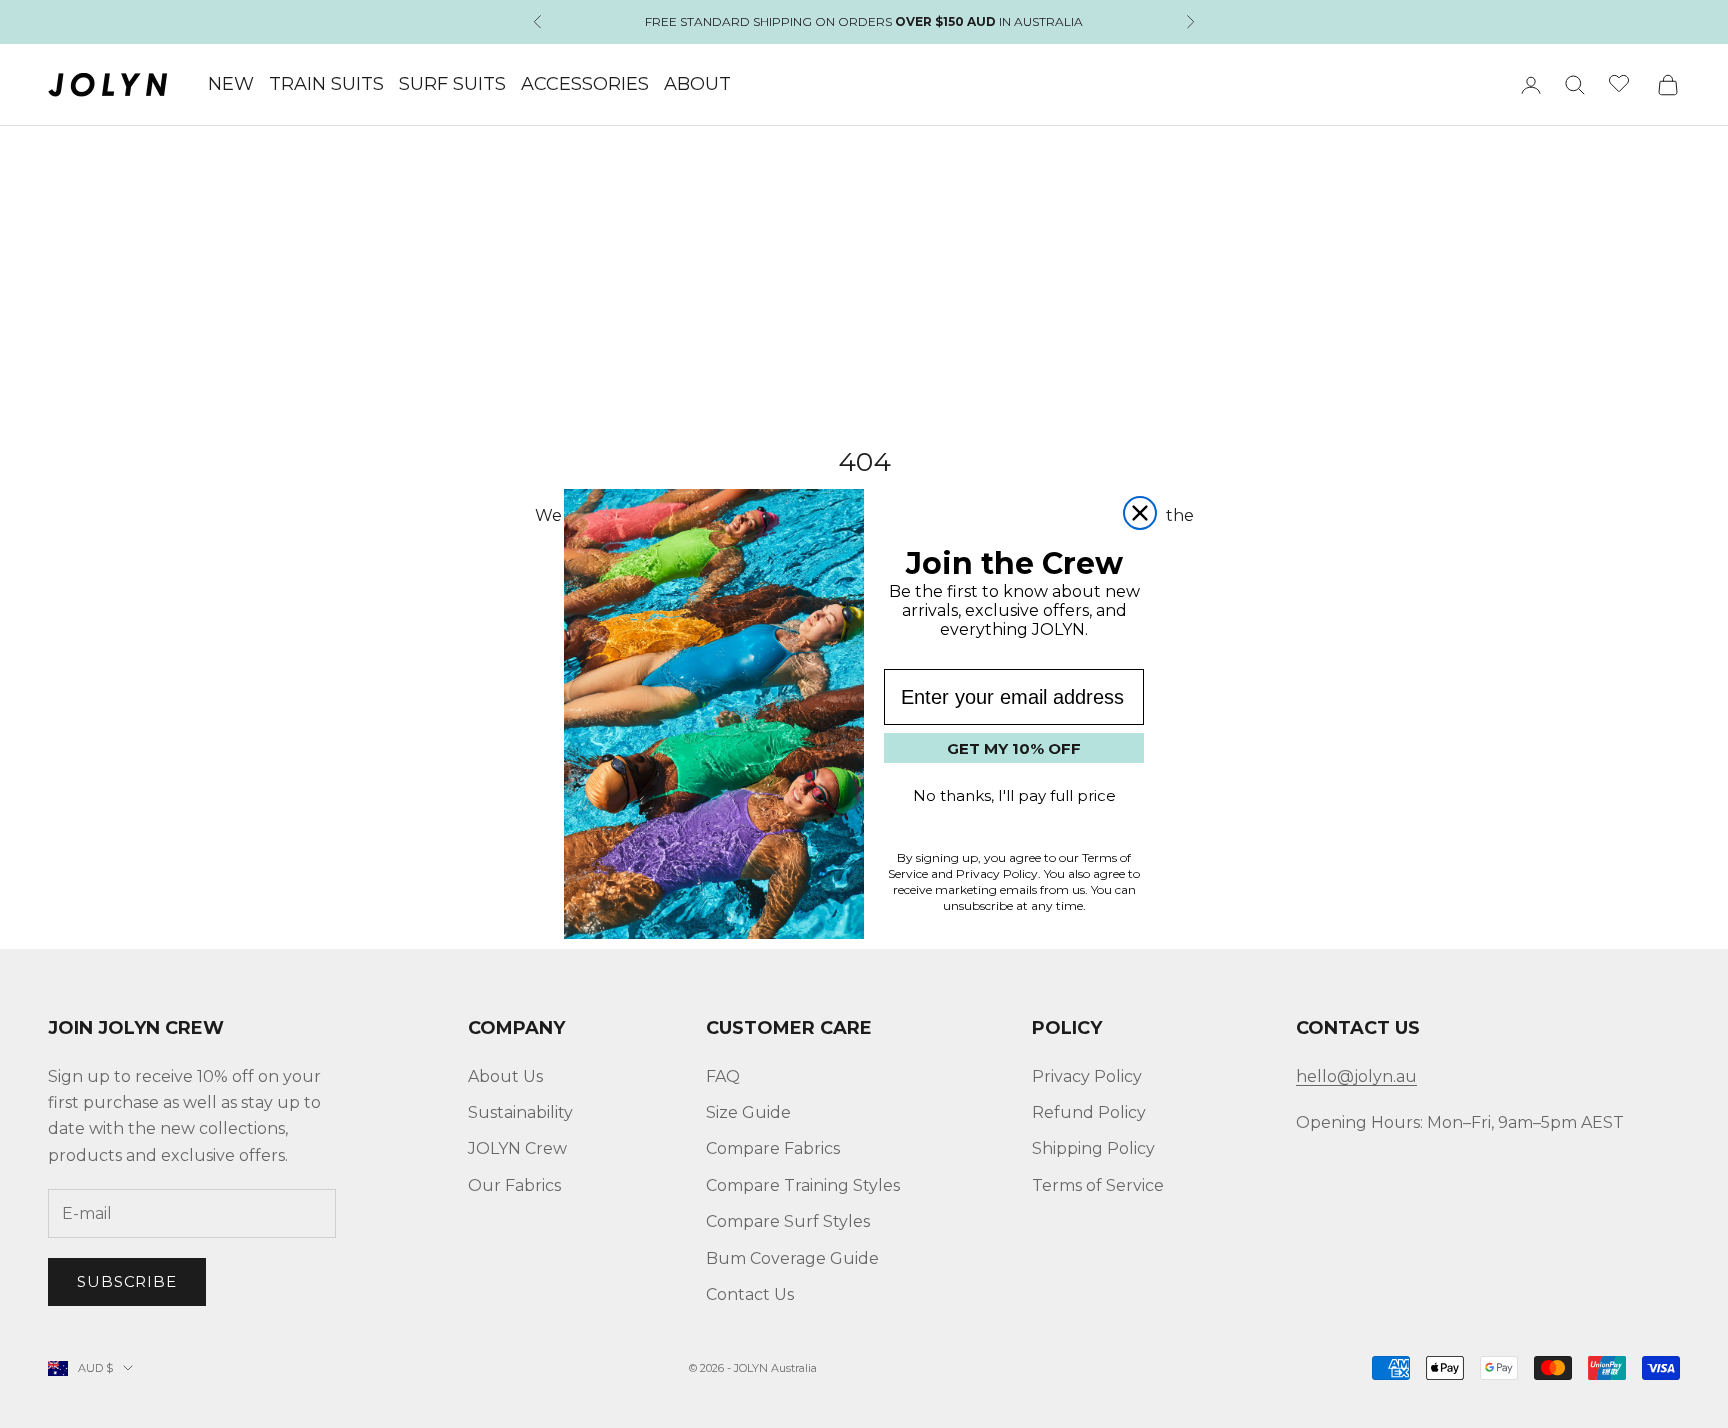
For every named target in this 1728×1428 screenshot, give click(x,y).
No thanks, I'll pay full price (1014, 795)
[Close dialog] (1140, 513)
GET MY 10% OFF (1014, 748)
